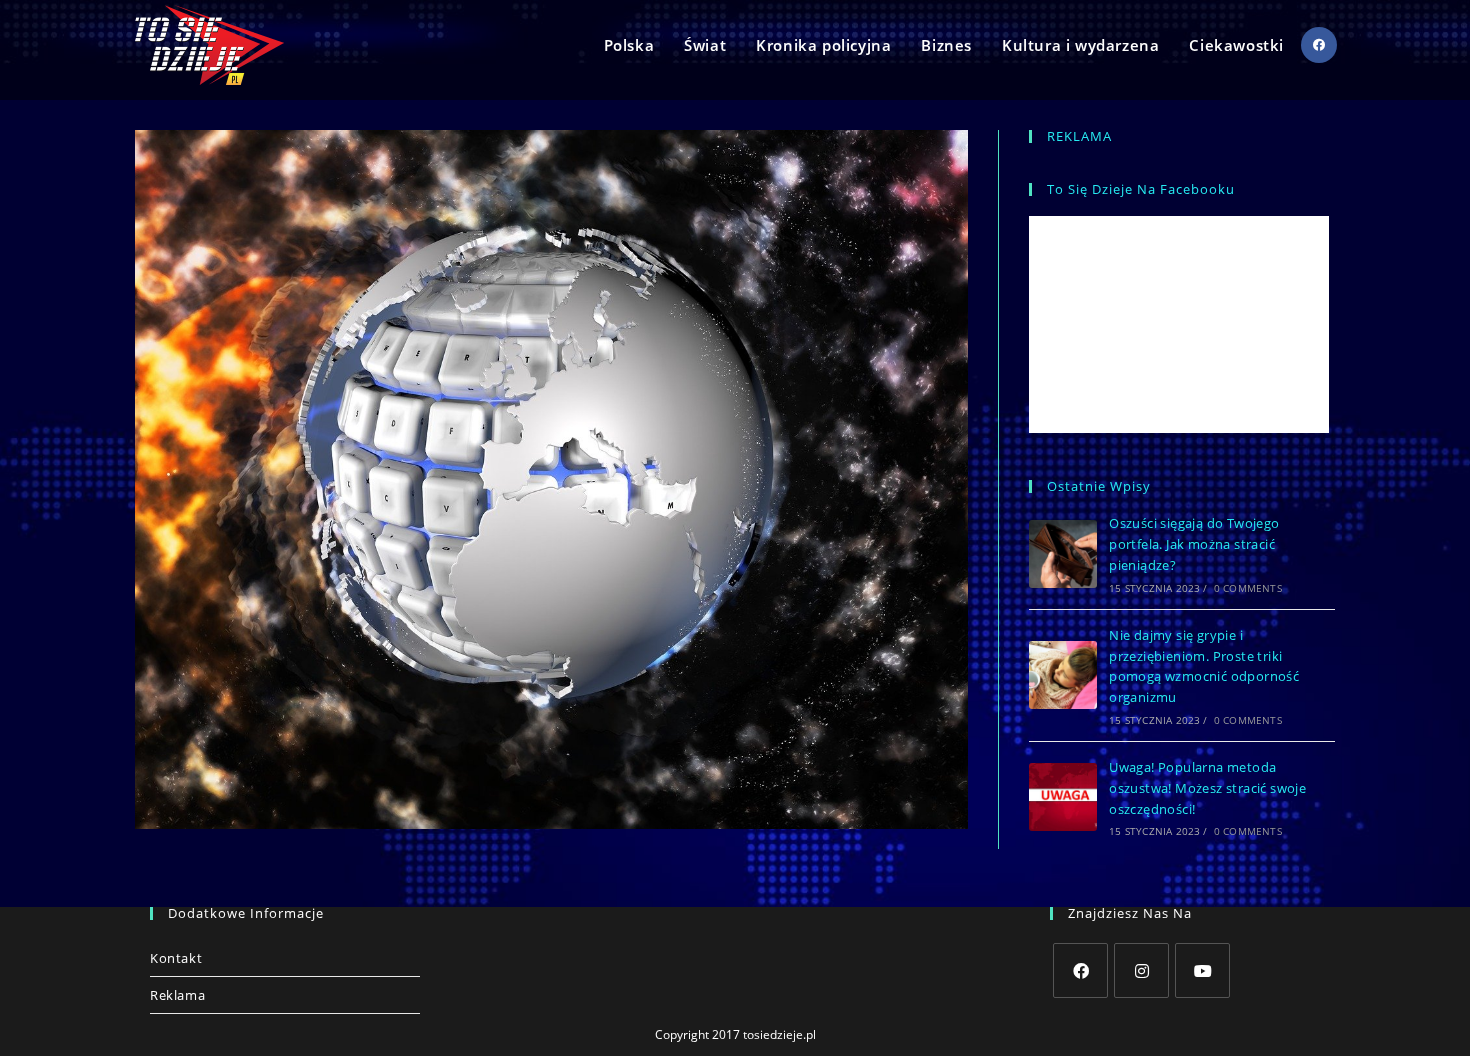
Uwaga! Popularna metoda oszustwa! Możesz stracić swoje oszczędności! (1207, 788)
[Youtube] (1202, 970)
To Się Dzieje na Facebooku (1141, 189)
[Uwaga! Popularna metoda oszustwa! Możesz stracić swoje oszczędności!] (1063, 797)
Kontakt (176, 958)
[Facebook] (1080, 970)
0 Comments (1248, 588)
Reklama (177, 995)
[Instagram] (1141, 970)
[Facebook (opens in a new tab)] (1319, 45)
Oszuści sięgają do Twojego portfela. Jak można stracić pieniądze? (1194, 544)
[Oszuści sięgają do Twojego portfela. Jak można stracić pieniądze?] (1063, 554)
